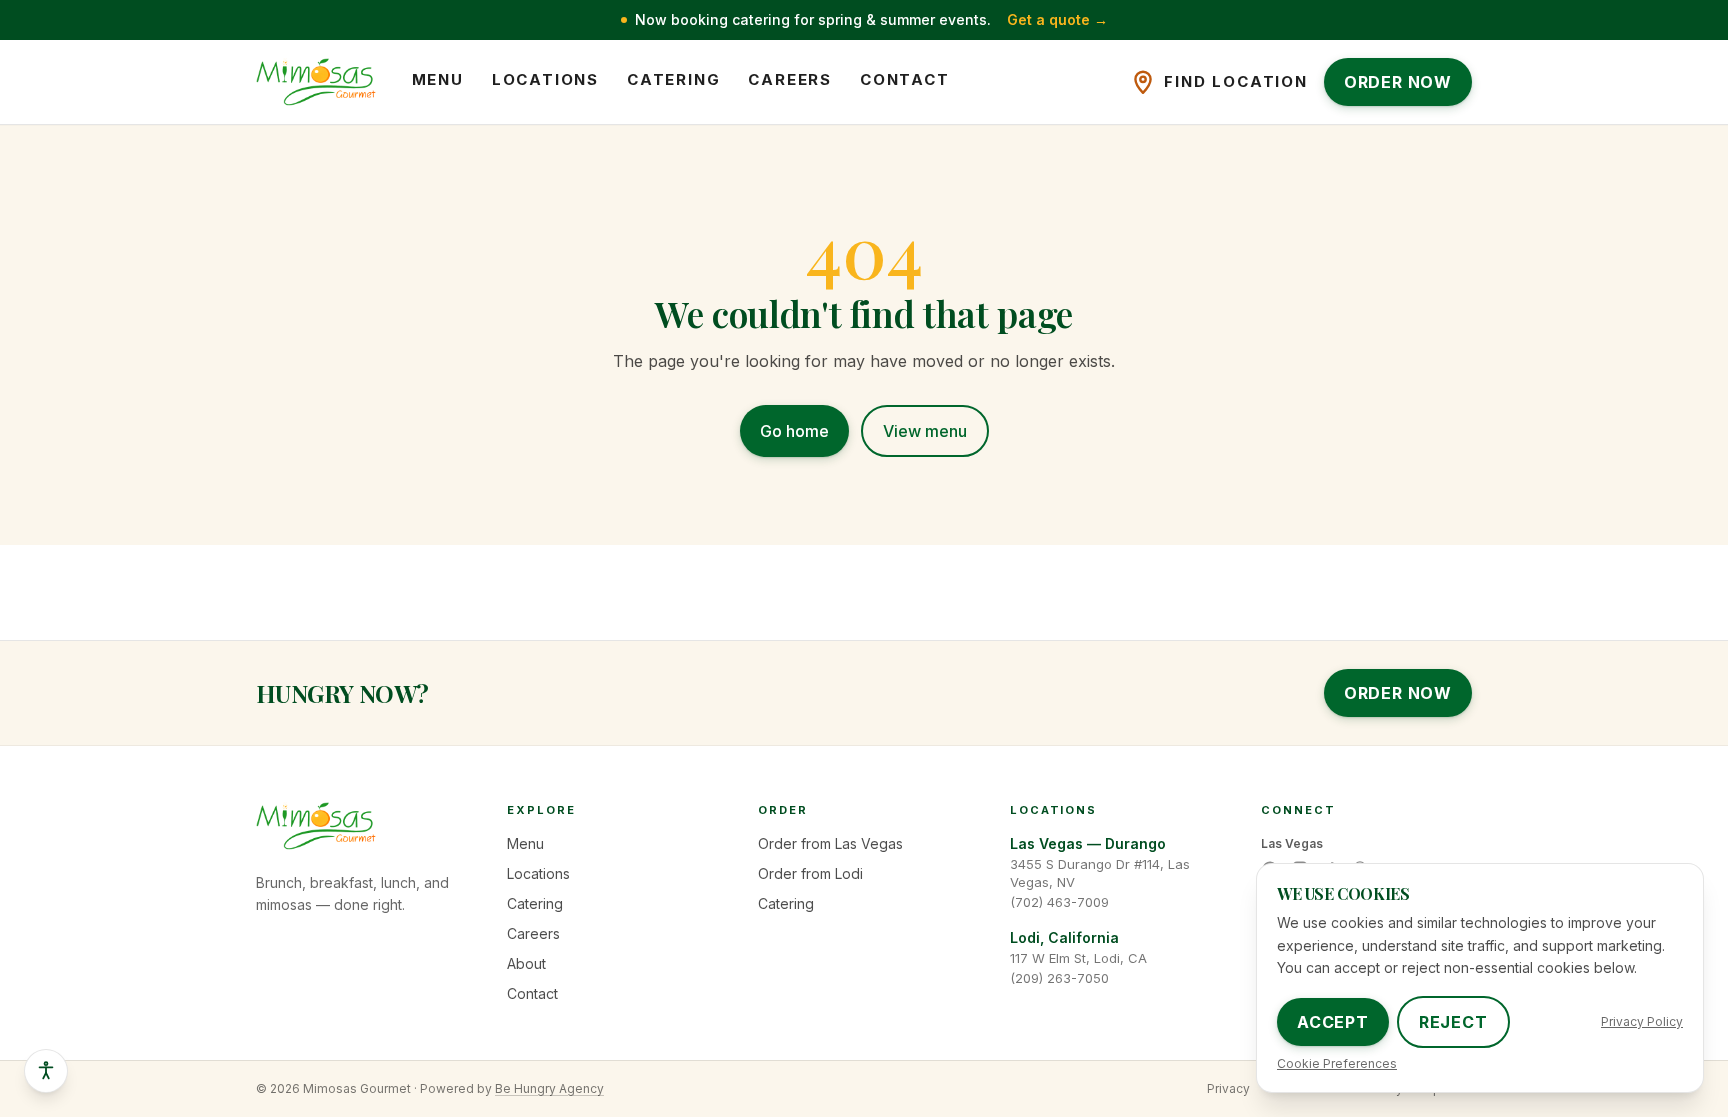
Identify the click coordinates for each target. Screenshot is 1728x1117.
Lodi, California (1064, 937)
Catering (673, 79)
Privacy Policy (1642, 1021)
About (526, 963)
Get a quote (1057, 19)
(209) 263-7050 (1059, 978)
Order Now (1398, 693)
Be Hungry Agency (549, 1088)
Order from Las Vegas (830, 843)
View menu (925, 431)
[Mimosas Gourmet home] (316, 82)
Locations (545, 79)
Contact (905, 79)
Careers (790, 79)
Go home (794, 431)
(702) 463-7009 (1059, 902)
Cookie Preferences (1337, 1063)
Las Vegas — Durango (1088, 843)
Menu (438, 79)
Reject (1453, 1022)
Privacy (1228, 1088)
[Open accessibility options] (46, 1071)
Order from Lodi (810, 873)
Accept (1333, 1022)
